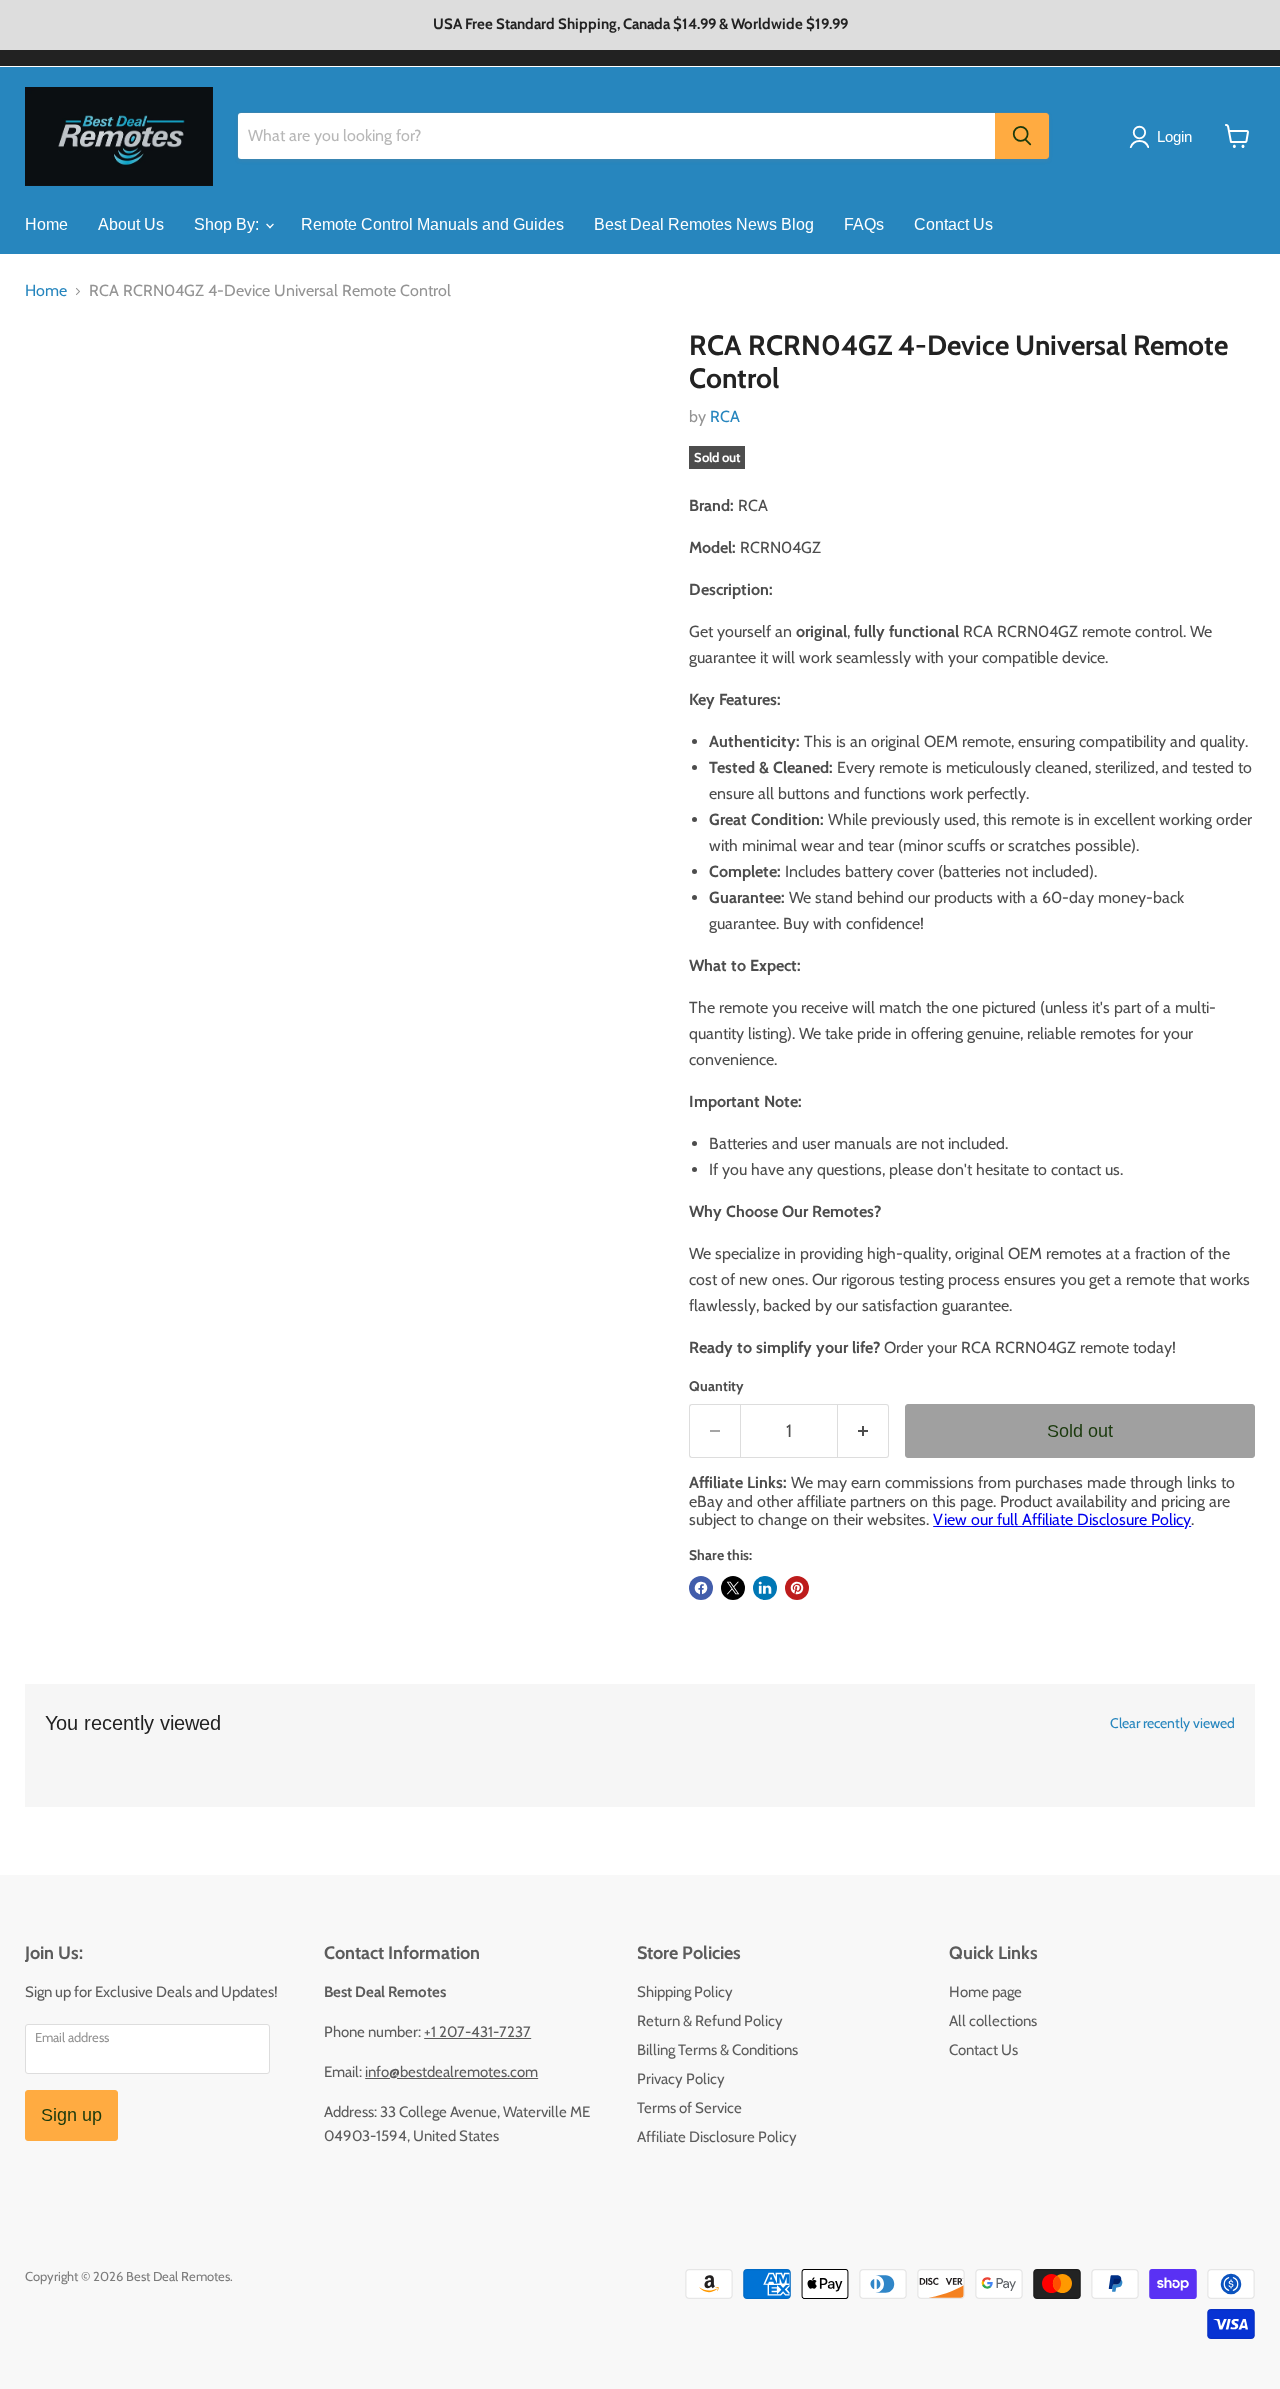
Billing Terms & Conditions (717, 2050)
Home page (985, 1992)
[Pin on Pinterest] (797, 1588)
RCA (725, 416)
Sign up (71, 2115)
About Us (131, 224)
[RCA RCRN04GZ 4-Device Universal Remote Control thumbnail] (62, 386)
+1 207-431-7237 (477, 2032)
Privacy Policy (681, 2079)
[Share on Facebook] (701, 1588)
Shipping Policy (685, 1992)
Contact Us (953, 224)
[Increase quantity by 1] (863, 1431)
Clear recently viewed (1172, 1723)
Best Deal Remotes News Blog (704, 224)
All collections (993, 2021)
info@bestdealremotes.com (451, 2072)
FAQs (864, 224)
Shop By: (228, 224)
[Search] (1022, 136)
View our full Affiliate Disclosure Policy (1062, 1519)
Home (46, 224)
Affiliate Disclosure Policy (717, 2137)
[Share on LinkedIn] (765, 1588)
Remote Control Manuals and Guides (432, 224)
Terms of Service (689, 2108)
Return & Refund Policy (710, 2021)
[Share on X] (733, 1588)
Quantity (716, 1386)
